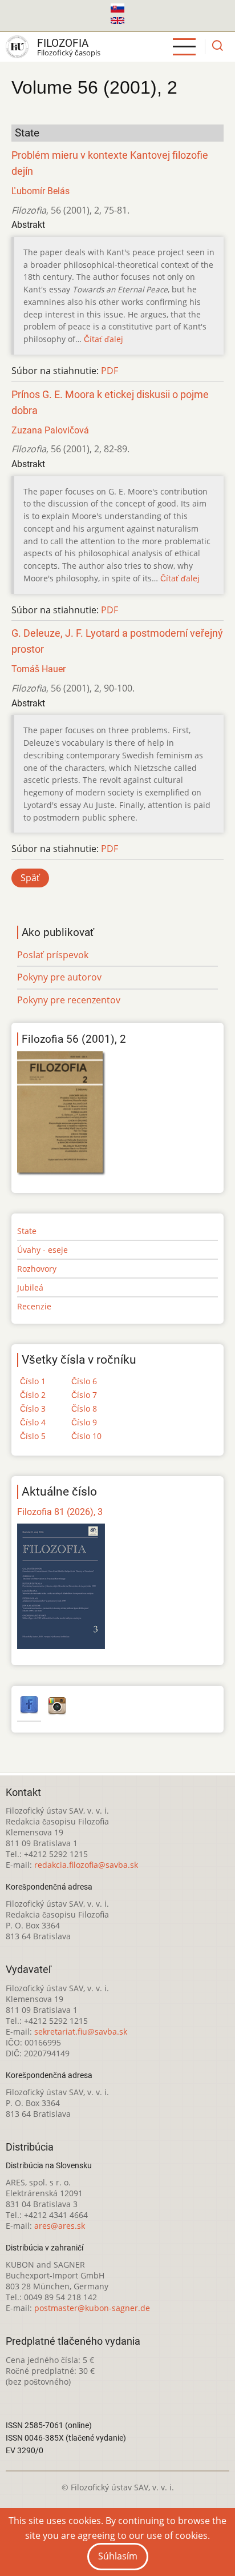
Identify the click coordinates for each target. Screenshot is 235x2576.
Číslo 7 (84, 1395)
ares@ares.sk (60, 2226)
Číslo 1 (33, 1381)
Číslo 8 (84, 1408)
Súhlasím (118, 2556)
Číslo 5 (33, 1436)
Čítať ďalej (104, 339)
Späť (30, 878)
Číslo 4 (33, 1422)
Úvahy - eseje (42, 1250)
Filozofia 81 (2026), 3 (60, 1512)
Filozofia (63, 43)
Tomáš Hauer (39, 669)
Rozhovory (37, 1269)
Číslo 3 (33, 1408)
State (27, 1231)
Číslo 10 (86, 1436)
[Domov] (17, 47)
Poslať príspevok (53, 955)
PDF (110, 371)
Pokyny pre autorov (59, 977)
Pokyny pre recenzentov (69, 1000)
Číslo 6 (84, 1381)
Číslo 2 (33, 1395)
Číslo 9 (84, 1422)
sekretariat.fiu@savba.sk (81, 2032)
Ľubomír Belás (40, 191)
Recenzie (34, 1306)
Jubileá (30, 1287)
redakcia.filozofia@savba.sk (86, 1865)
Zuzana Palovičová (50, 430)
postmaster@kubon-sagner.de (92, 2308)
